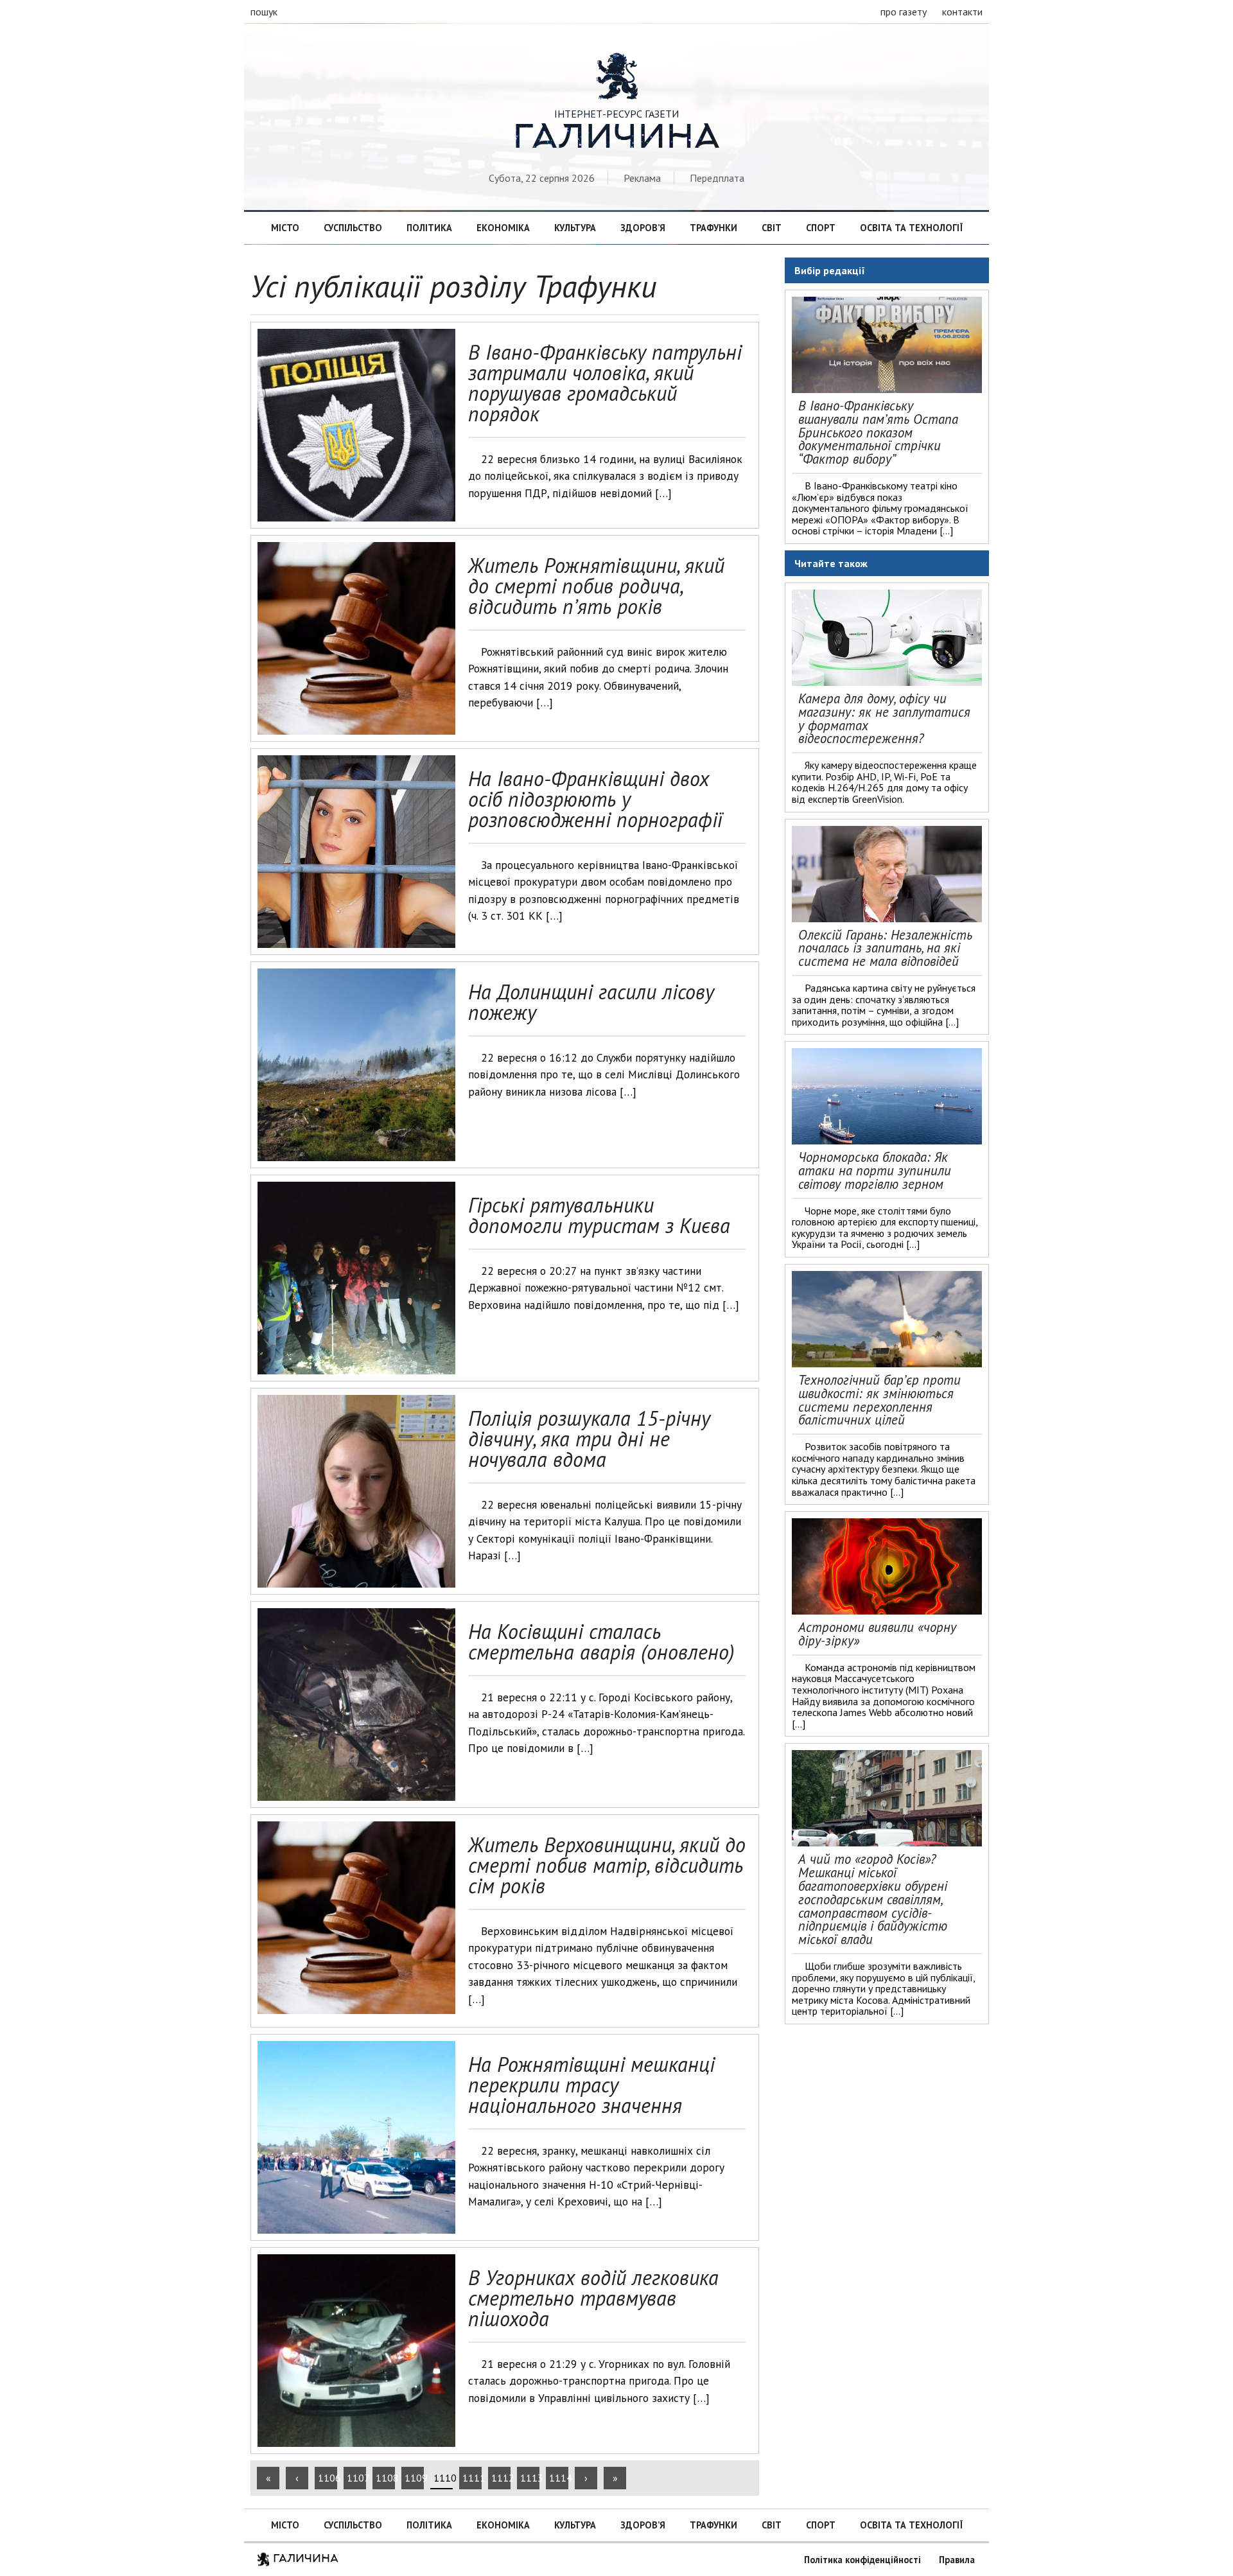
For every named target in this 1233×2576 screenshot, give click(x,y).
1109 (414, 2478)
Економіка (503, 228)
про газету (904, 12)
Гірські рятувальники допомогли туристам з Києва (599, 1215)
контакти (962, 12)
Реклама (642, 178)
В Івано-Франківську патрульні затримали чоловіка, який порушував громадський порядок (605, 383)
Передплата (717, 178)
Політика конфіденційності (862, 2560)
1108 (385, 2478)
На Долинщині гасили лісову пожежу (591, 1002)
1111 (472, 2478)
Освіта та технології (911, 228)
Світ (772, 228)
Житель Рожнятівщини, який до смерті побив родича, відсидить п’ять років (596, 586)
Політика (429, 228)
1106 (328, 2478)
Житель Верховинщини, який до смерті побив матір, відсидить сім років (607, 1865)
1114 (559, 2478)
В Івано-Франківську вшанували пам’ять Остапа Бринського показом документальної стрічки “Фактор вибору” (878, 432)
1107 (356, 2478)
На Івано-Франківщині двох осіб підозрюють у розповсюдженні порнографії (595, 799)
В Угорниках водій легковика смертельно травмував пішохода (593, 2298)
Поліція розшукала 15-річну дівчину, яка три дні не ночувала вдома (589, 1439)
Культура (575, 228)
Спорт (821, 228)
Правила (957, 2560)
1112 (501, 2478)
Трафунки (713, 228)
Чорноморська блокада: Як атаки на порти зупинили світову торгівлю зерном (875, 1170)
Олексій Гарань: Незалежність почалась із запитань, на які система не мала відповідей (885, 948)
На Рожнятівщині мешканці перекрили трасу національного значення (591, 2085)
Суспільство (353, 228)
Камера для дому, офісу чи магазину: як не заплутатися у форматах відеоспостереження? (884, 718)
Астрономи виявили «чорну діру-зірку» (877, 1634)
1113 (530, 2478)
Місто (285, 228)
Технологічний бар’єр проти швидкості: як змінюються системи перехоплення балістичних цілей (879, 1400)
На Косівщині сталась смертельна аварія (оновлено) (601, 1642)
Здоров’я (643, 228)
